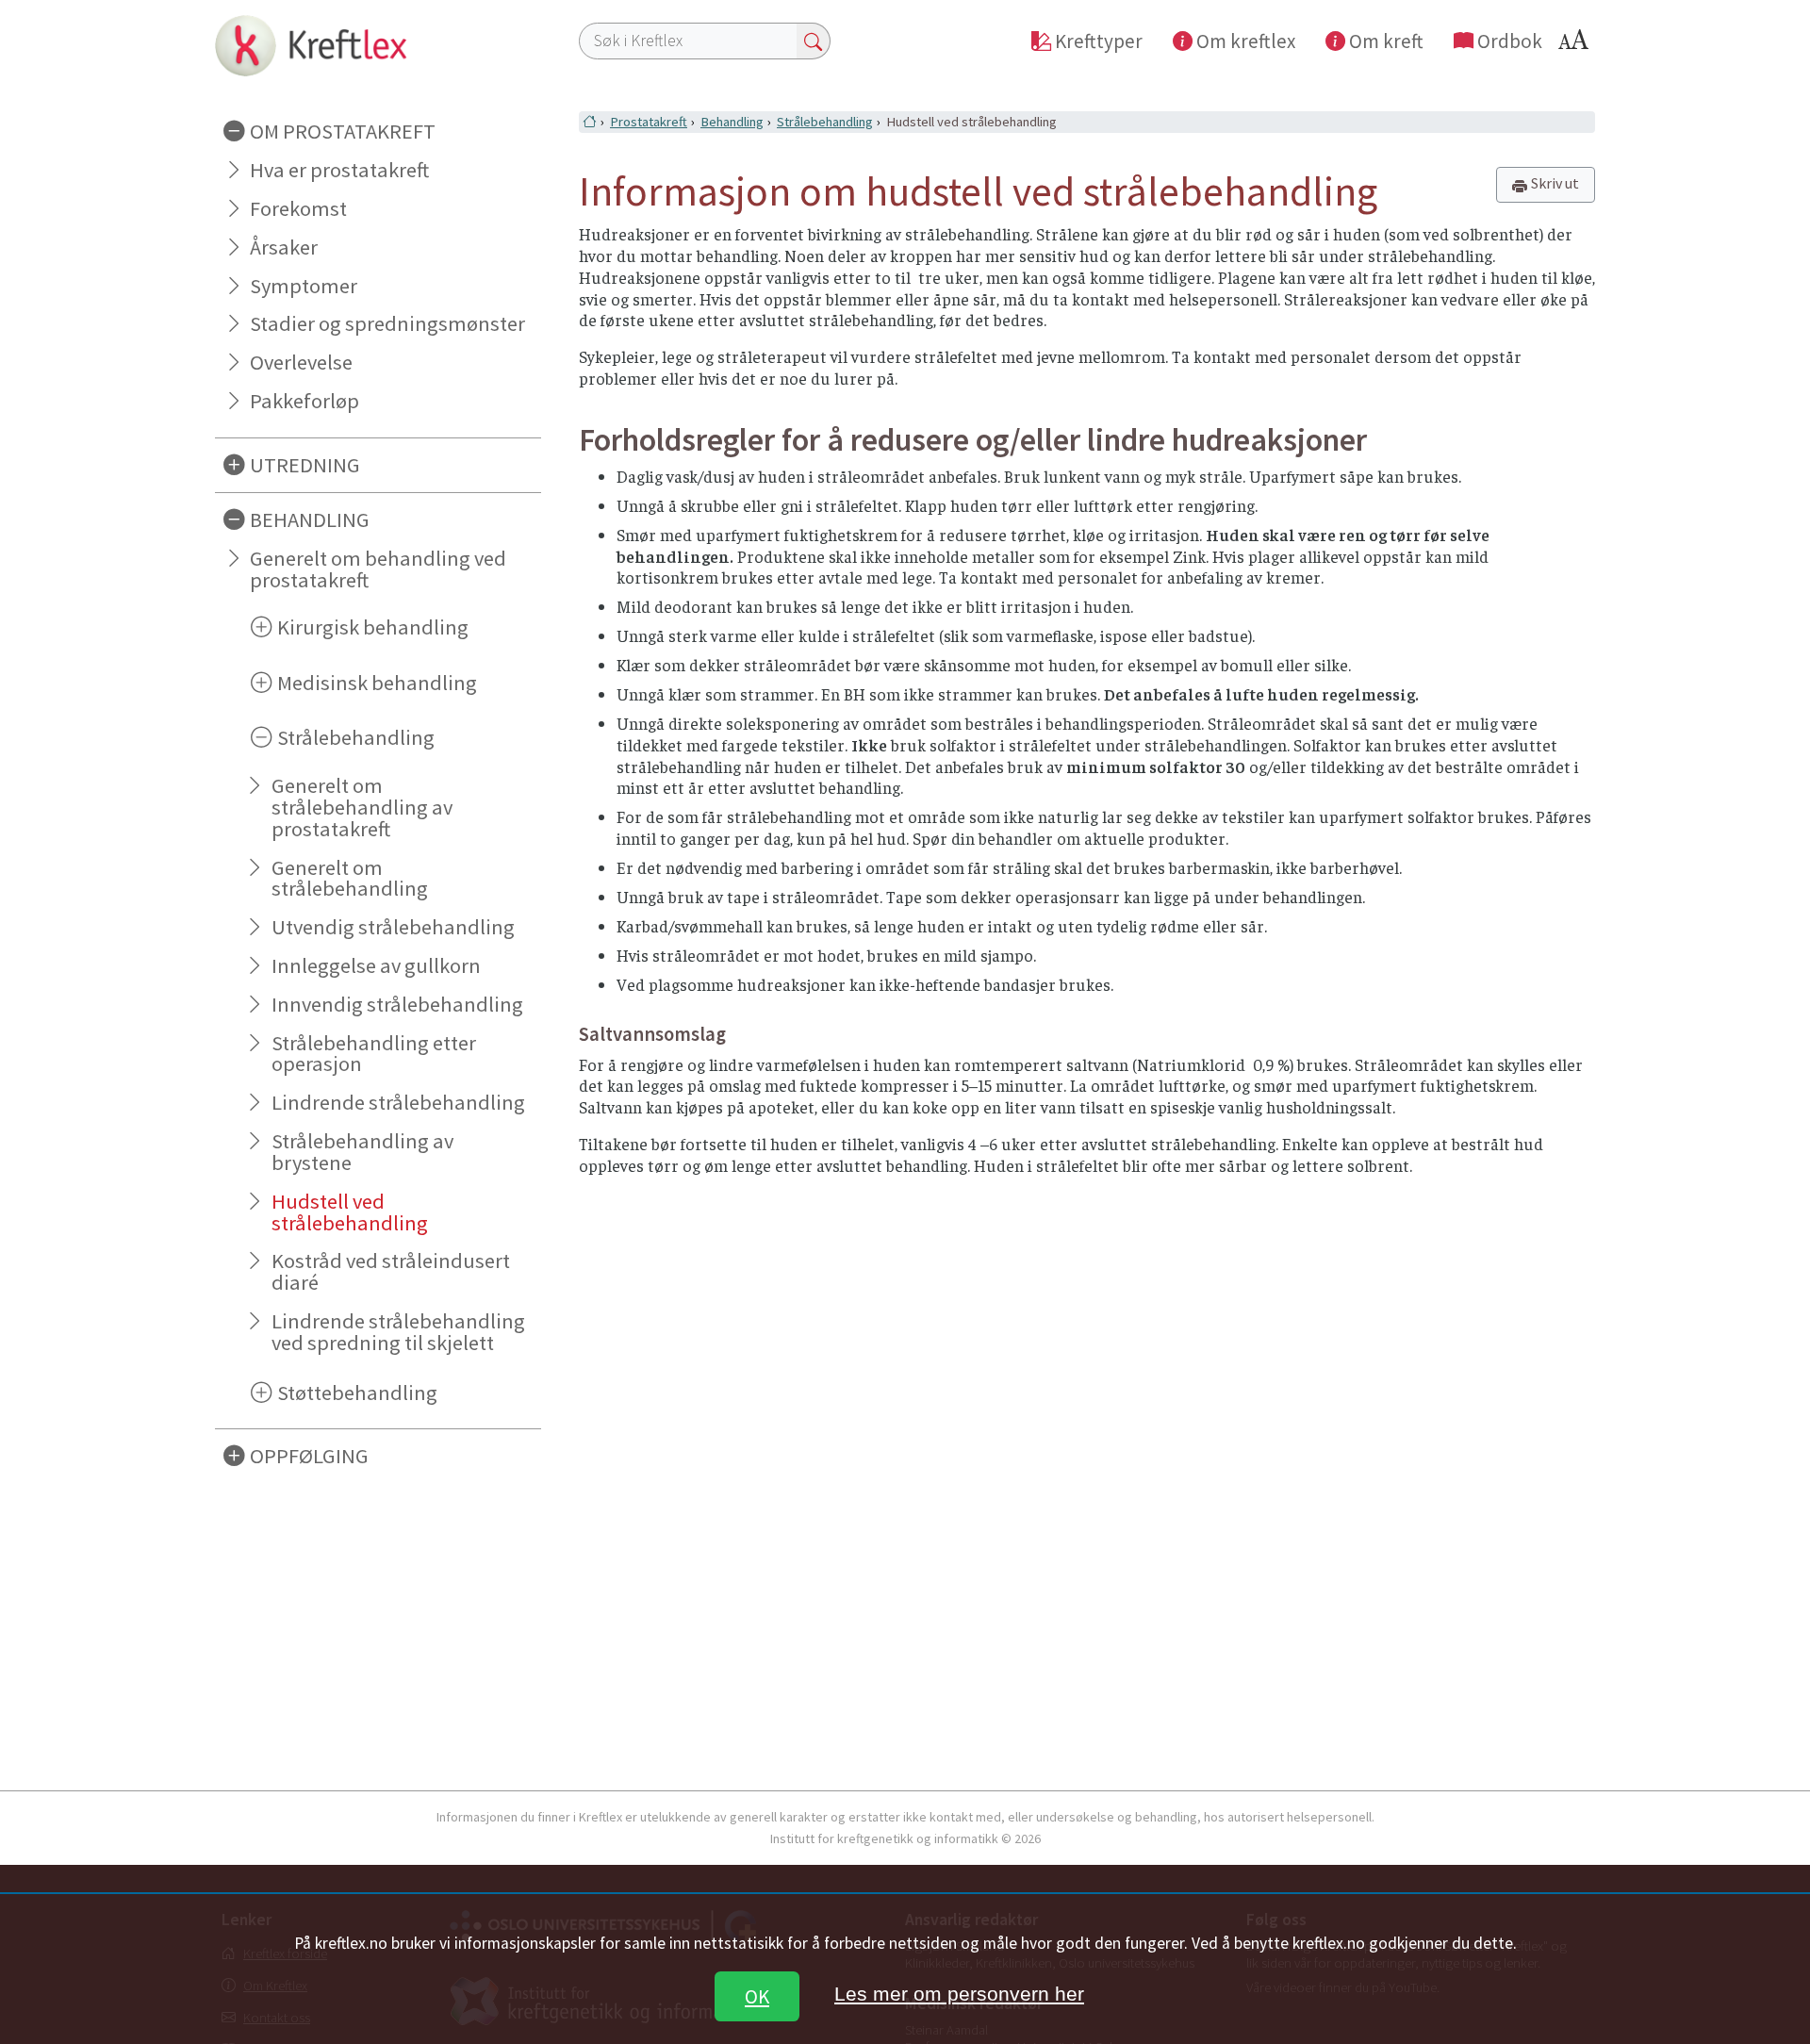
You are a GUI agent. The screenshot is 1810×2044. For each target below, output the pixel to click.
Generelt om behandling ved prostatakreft (378, 569)
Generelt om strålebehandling (350, 878)
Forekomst (298, 208)
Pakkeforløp (304, 401)
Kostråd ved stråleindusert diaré (391, 1271)
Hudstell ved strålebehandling (350, 1212)
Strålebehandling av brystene (362, 1152)
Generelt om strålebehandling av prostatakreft (362, 807)
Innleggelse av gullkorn (376, 965)
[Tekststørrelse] (1576, 45)
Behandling (732, 122)
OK (757, 1996)
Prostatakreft (649, 122)
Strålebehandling (825, 122)
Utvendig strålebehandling (393, 927)
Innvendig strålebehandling (397, 1004)
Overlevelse (301, 362)
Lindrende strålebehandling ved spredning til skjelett (398, 1332)
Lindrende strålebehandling (398, 1102)
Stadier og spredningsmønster (387, 323)
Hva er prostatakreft (339, 170)
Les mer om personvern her (959, 1994)
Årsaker (284, 247)
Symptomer (304, 286)
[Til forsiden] (378, 45)
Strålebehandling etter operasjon (374, 1054)
